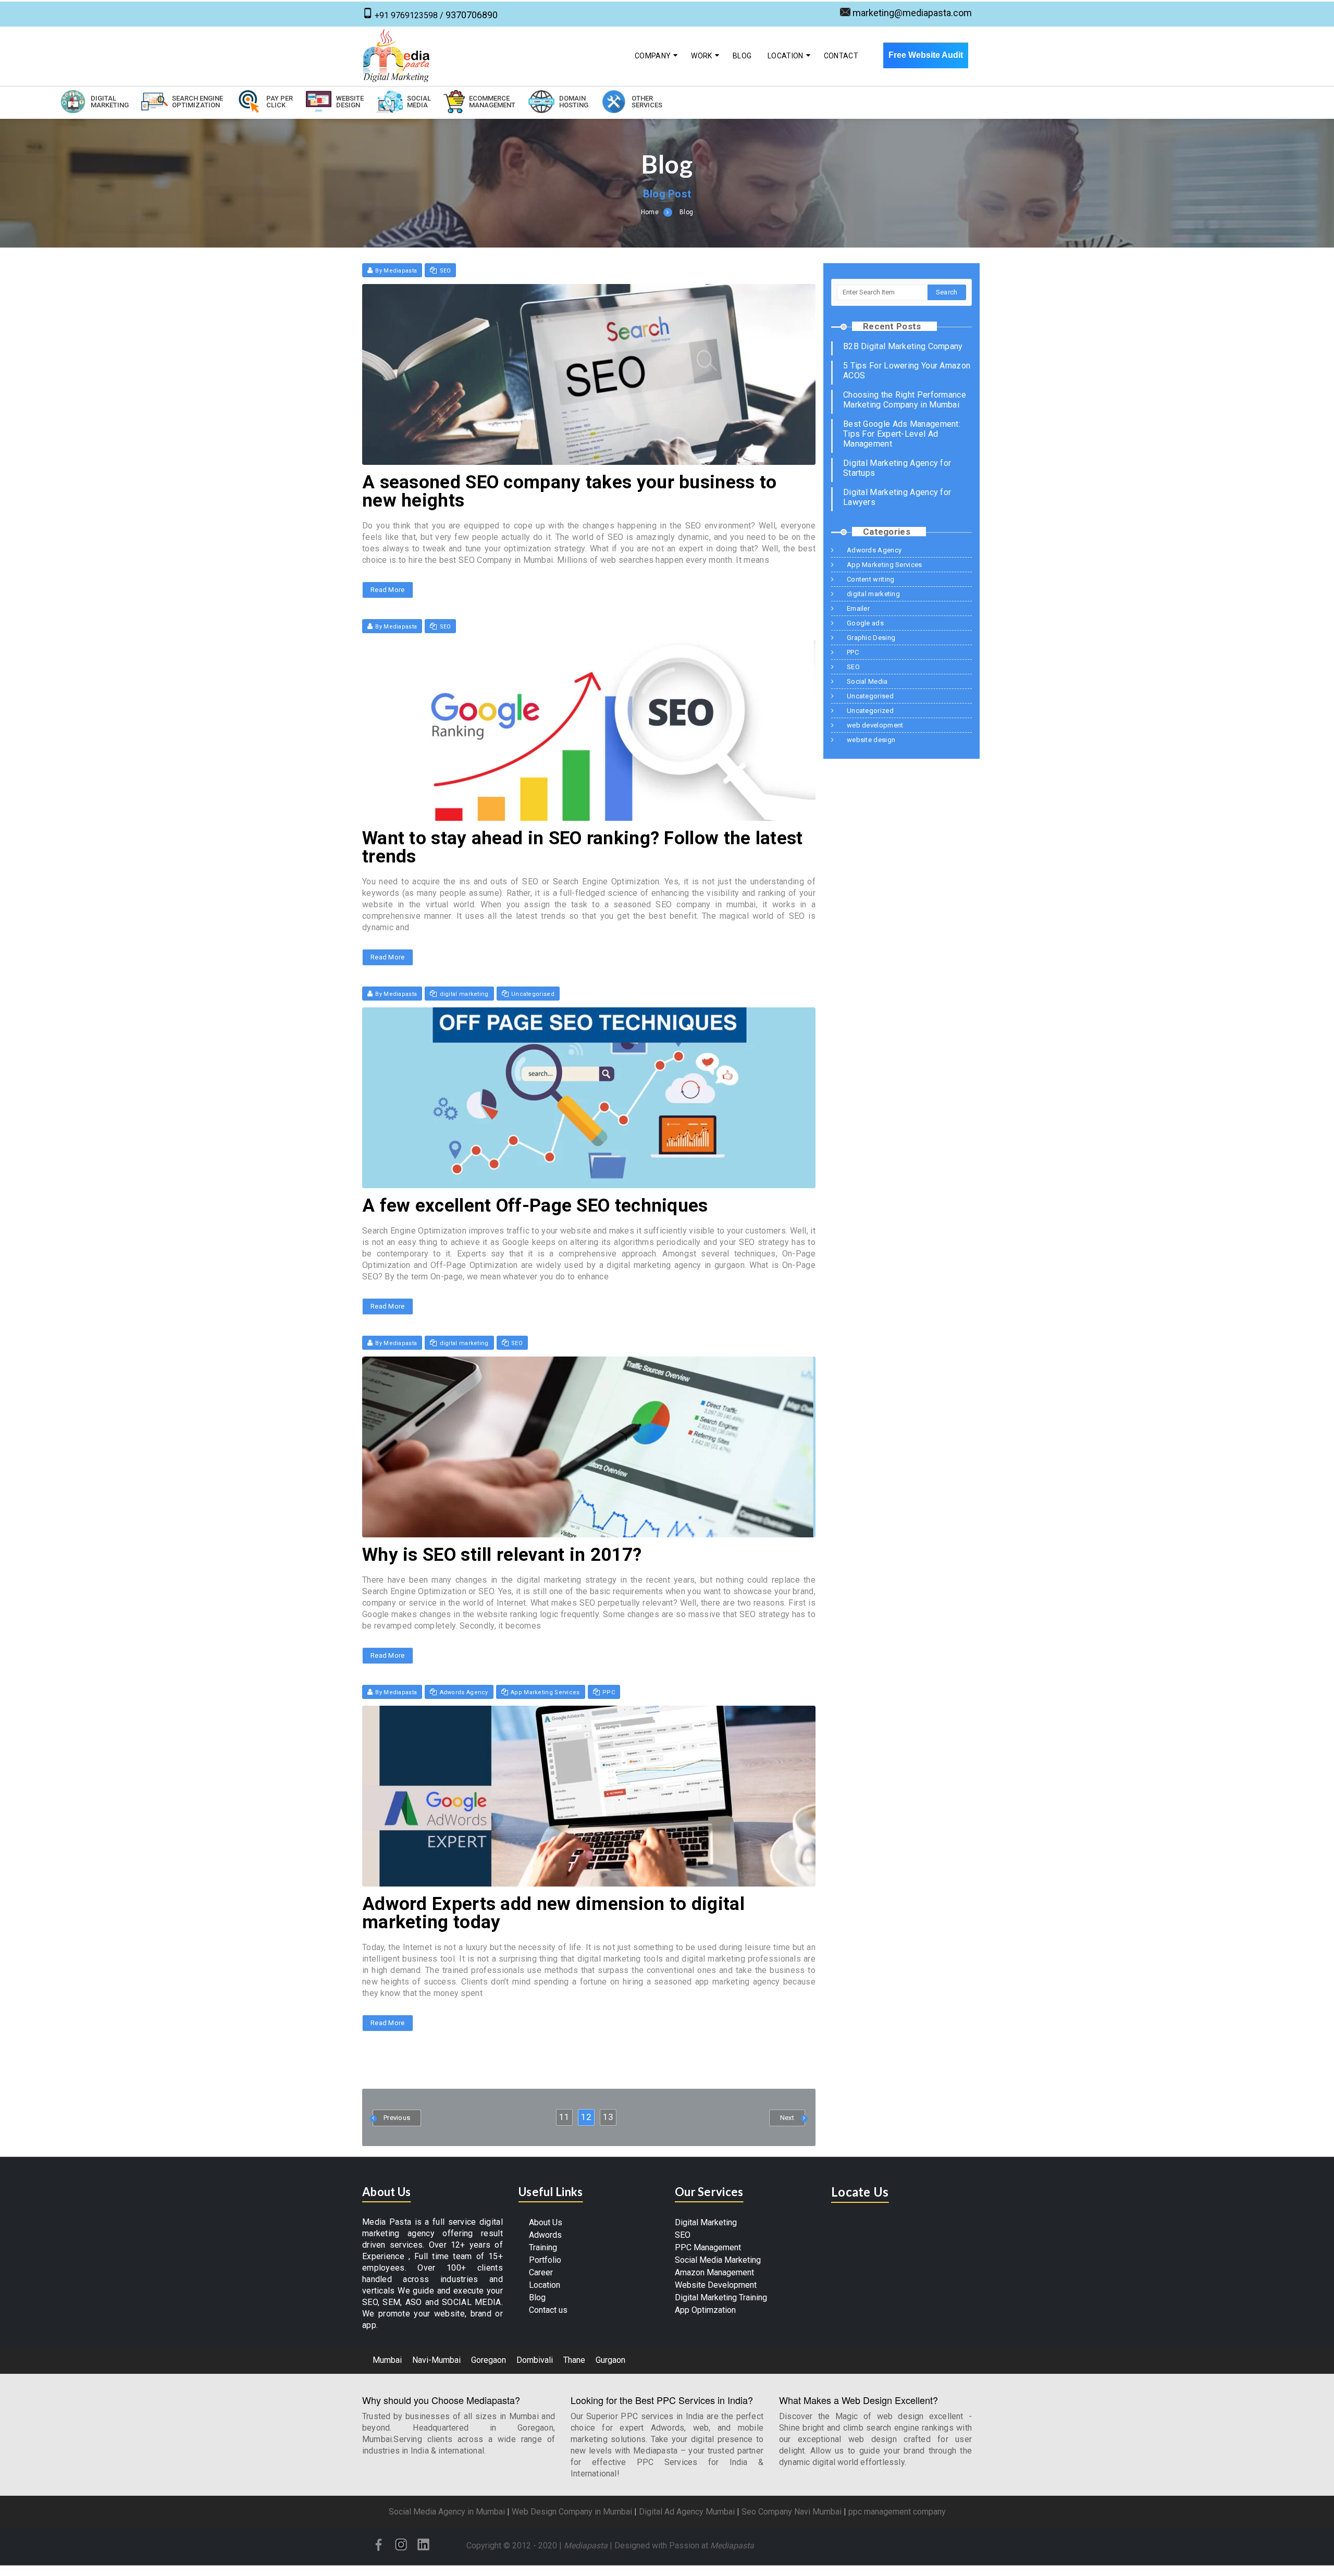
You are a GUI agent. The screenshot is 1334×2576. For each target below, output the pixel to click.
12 (586, 2117)
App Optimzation (705, 2310)
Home (650, 212)
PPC (609, 1692)
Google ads (865, 623)
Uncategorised (533, 994)
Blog (742, 56)
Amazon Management (714, 2272)
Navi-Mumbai (436, 2360)
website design (871, 740)
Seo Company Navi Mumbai (792, 2512)
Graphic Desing (871, 638)
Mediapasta (586, 2546)
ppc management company (897, 2512)
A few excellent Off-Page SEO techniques (535, 1206)
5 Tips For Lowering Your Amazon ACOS (907, 371)
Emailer (858, 608)
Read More (388, 590)
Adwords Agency (464, 1692)
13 (608, 2117)
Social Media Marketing (718, 2260)
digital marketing (464, 994)
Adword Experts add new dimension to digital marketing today (553, 1913)
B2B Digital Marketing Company (903, 346)
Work (701, 56)
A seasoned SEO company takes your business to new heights (570, 491)
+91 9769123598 (406, 15)
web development (875, 725)
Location (785, 56)
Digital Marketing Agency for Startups (897, 468)
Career (541, 2272)
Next (787, 2118)
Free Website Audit (926, 55)
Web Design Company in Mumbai (572, 2512)
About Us (546, 2222)
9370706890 (472, 15)
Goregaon (489, 2360)
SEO (446, 271)
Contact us (548, 2310)
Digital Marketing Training (721, 2297)
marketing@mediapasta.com (912, 13)
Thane (574, 2360)
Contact (841, 56)
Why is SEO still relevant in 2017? (502, 1555)
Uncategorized (870, 711)
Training (543, 2247)
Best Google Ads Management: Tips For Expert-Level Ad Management (902, 434)
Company (653, 56)
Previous (397, 2118)
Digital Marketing (706, 2222)
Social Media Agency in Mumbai (447, 2512)
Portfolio (545, 2260)
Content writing (871, 579)
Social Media (867, 681)
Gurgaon (610, 2360)
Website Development (716, 2285)
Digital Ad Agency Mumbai (687, 2512)
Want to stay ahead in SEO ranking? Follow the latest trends (583, 847)
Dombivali (535, 2360)
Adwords (545, 2235)
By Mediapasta (396, 271)
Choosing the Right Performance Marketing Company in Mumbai (905, 400)
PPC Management (708, 2247)
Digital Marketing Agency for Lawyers (897, 497)
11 (564, 2117)
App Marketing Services (545, 1692)
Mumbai (387, 2360)
